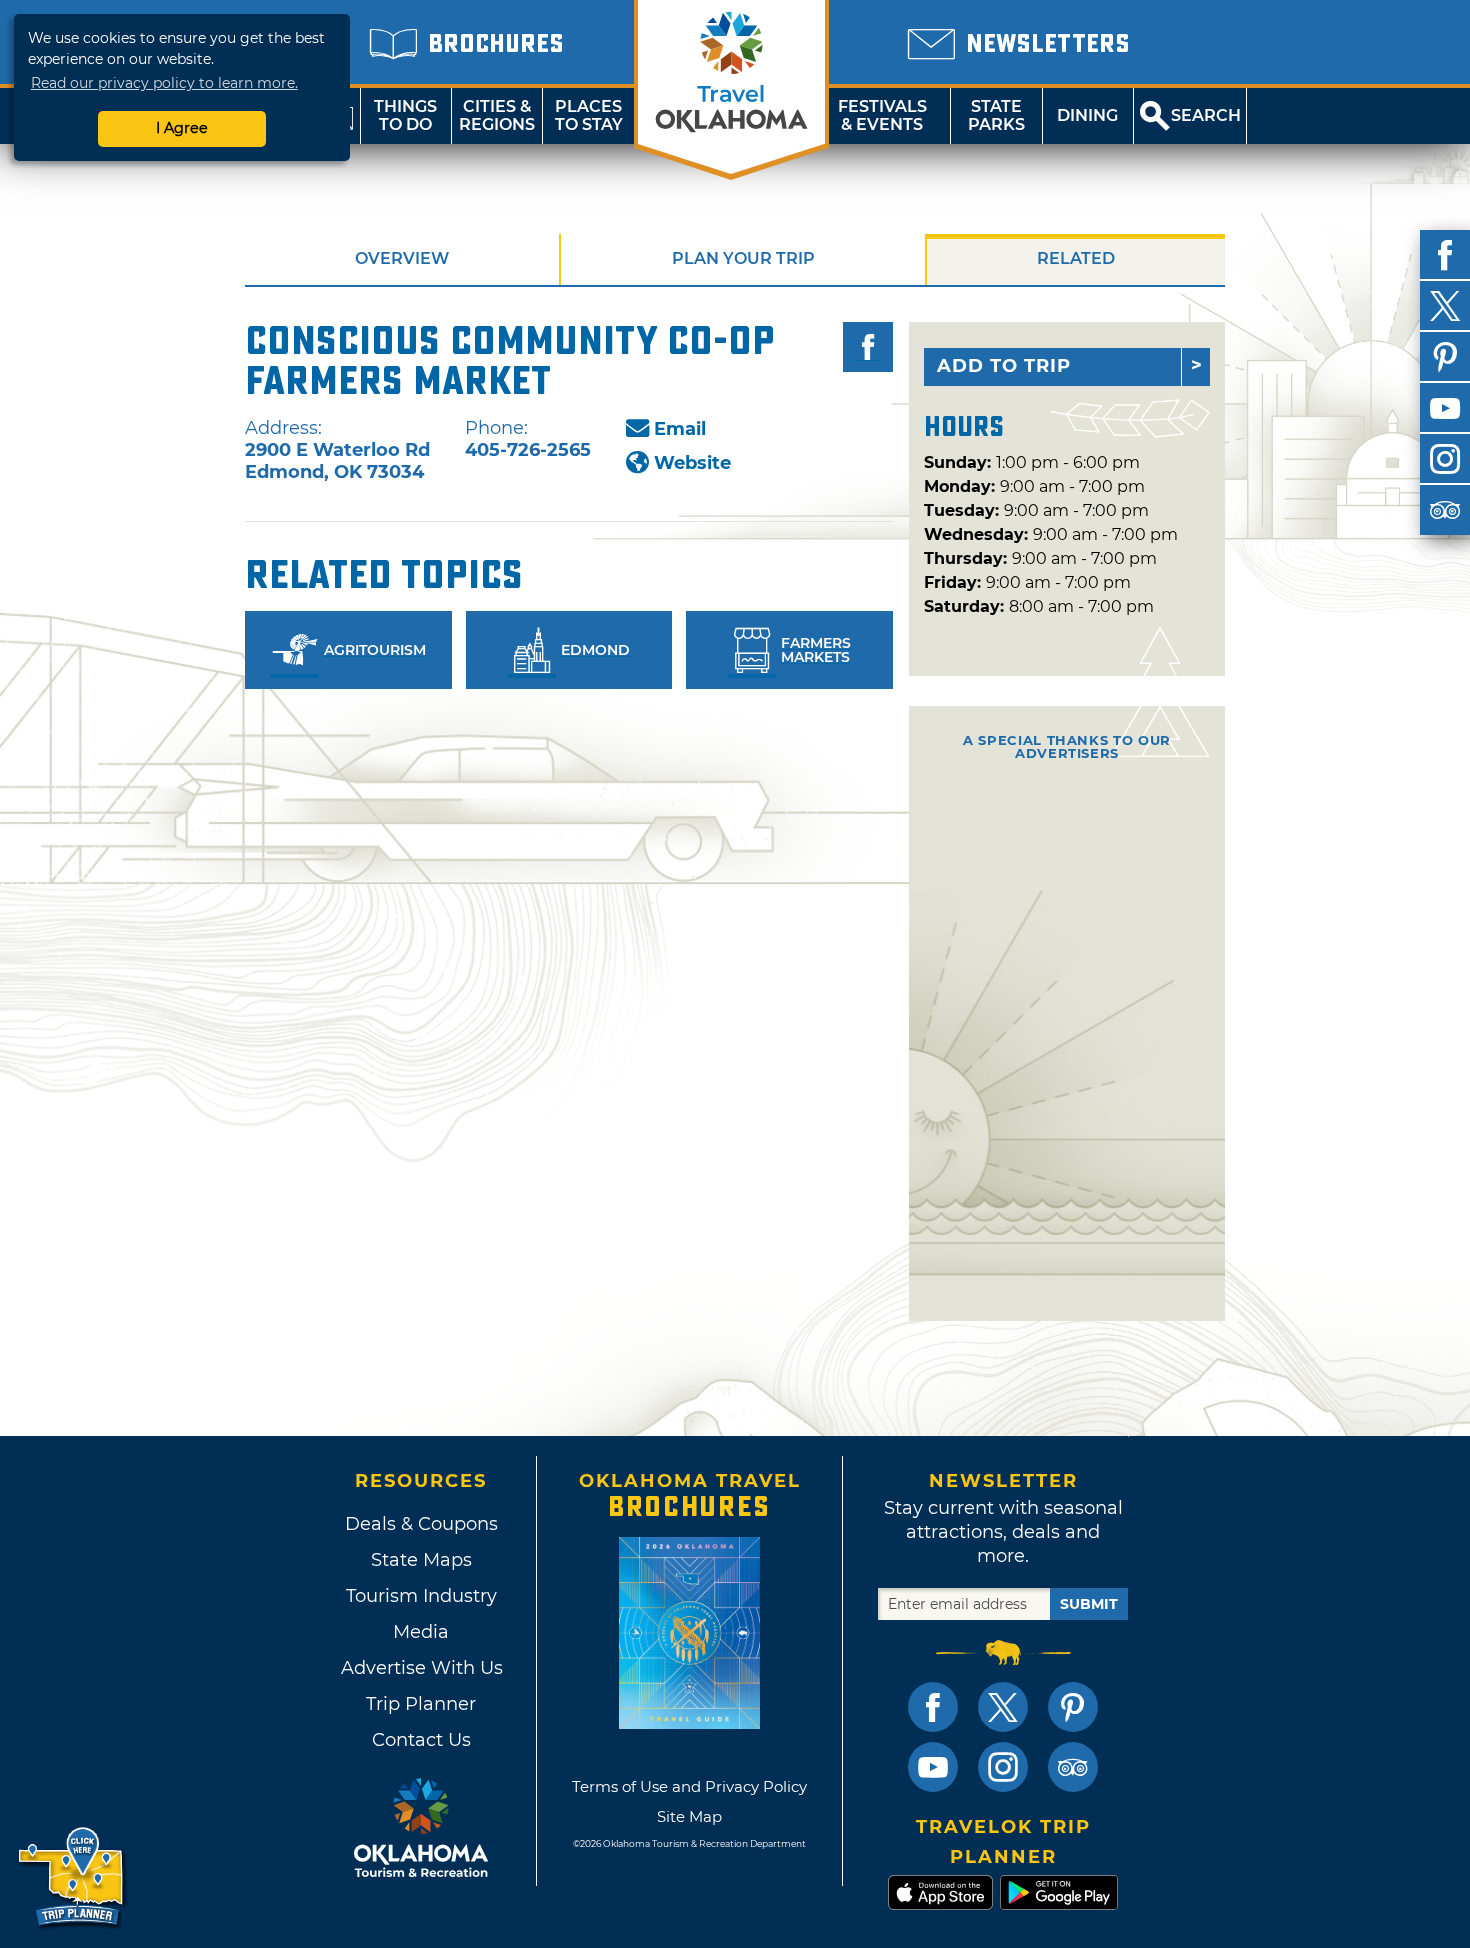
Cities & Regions (497, 115)
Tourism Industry (421, 1596)
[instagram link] (1003, 1767)
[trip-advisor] (1445, 510)
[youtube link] (933, 1767)
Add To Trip (1004, 366)
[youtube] (1445, 408)
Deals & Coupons (421, 1524)
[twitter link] (1003, 1707)
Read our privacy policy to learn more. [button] (164, 83)
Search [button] (1206, 115)
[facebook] (1445, 255)
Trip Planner (421, 1704)
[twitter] (1445, 306)
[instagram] (1445, 459)
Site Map (689, 1816)
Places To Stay (589, 115)
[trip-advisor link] (1073, 1767)
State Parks (996, 115)
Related (1076, 258)
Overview (402, 258)
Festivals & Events (882, 115)
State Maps (421, 1560)
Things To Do (405, 115)
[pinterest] (1445, 357)
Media (421, 1632)
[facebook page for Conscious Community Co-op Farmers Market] (868, 347)
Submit (1089, 1604)
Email (680, 429)
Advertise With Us (421, 1668)
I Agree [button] (182, 128)
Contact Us (421, 1740)
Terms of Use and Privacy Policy (689, 1786)
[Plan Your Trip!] (72, 1877)
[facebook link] (933, 1707)
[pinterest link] (1073, 1707)
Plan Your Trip (743, 258)
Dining (1087, 115)
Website (692, 463)
